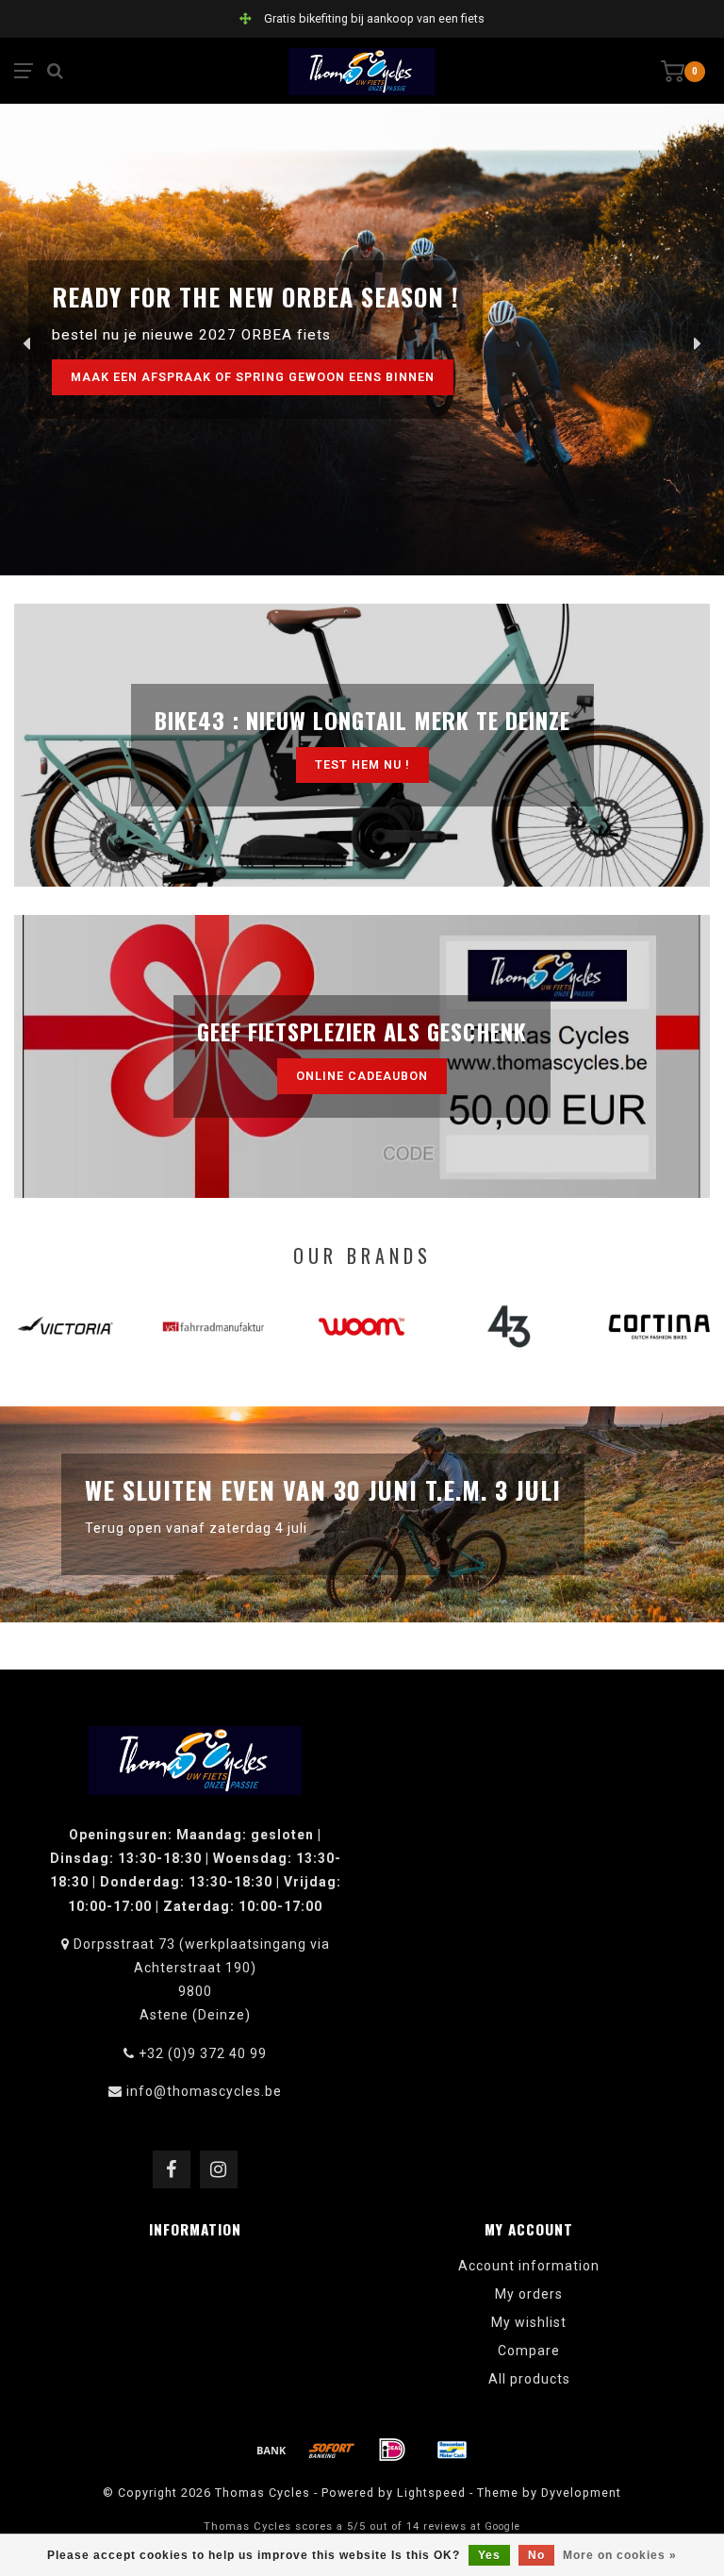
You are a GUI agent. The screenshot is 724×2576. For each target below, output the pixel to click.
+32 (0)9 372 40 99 (203, 2053)
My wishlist (529, 2322)
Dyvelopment (581, 2493)
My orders (529, 2294)
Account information (529, 2266)
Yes (489, 2555)
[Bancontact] (452, 2450)
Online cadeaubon (362, 1076)
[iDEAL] (392, 2450)
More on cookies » (620, 2555)
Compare (529, 2351)
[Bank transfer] (271, 2450)
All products (529, 2379)
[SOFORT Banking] (332, 2450)
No (536, 2555)
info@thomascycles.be (204, 2091)
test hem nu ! (362, 764)
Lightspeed (431, 2493)
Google (502, 2526)
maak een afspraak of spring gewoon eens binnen (253, 377)
